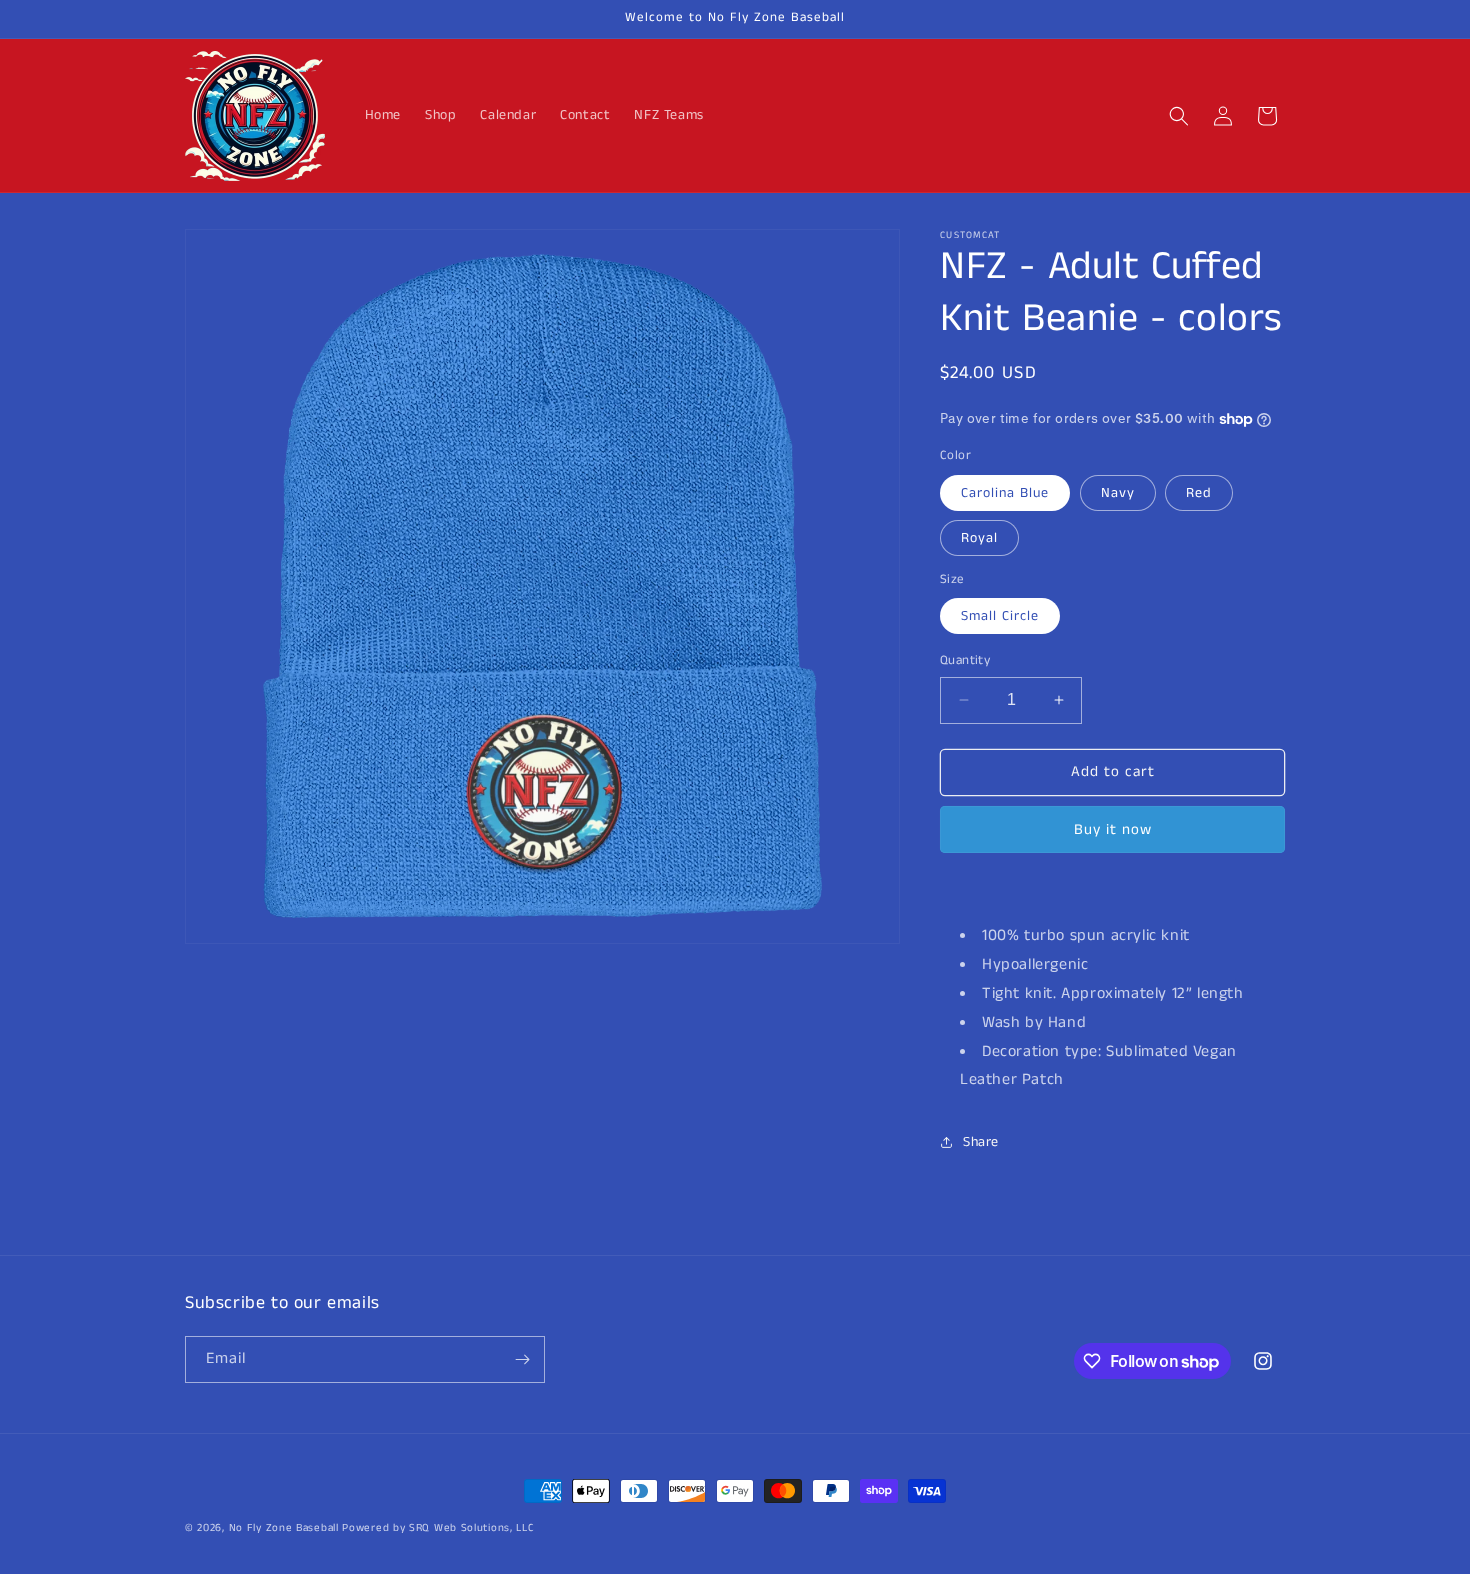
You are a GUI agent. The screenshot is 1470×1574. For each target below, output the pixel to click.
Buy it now (1113, 829)
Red (1199, 493)
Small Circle (1000, 616)
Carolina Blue (1005, 493)
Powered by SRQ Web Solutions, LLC (438, 1528)
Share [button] (981, 1142)
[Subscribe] (522, 1359)
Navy (1118, 493)
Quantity (965, 660)
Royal (979, 538)
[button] (1179, 116)
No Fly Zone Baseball (284, 1528)
